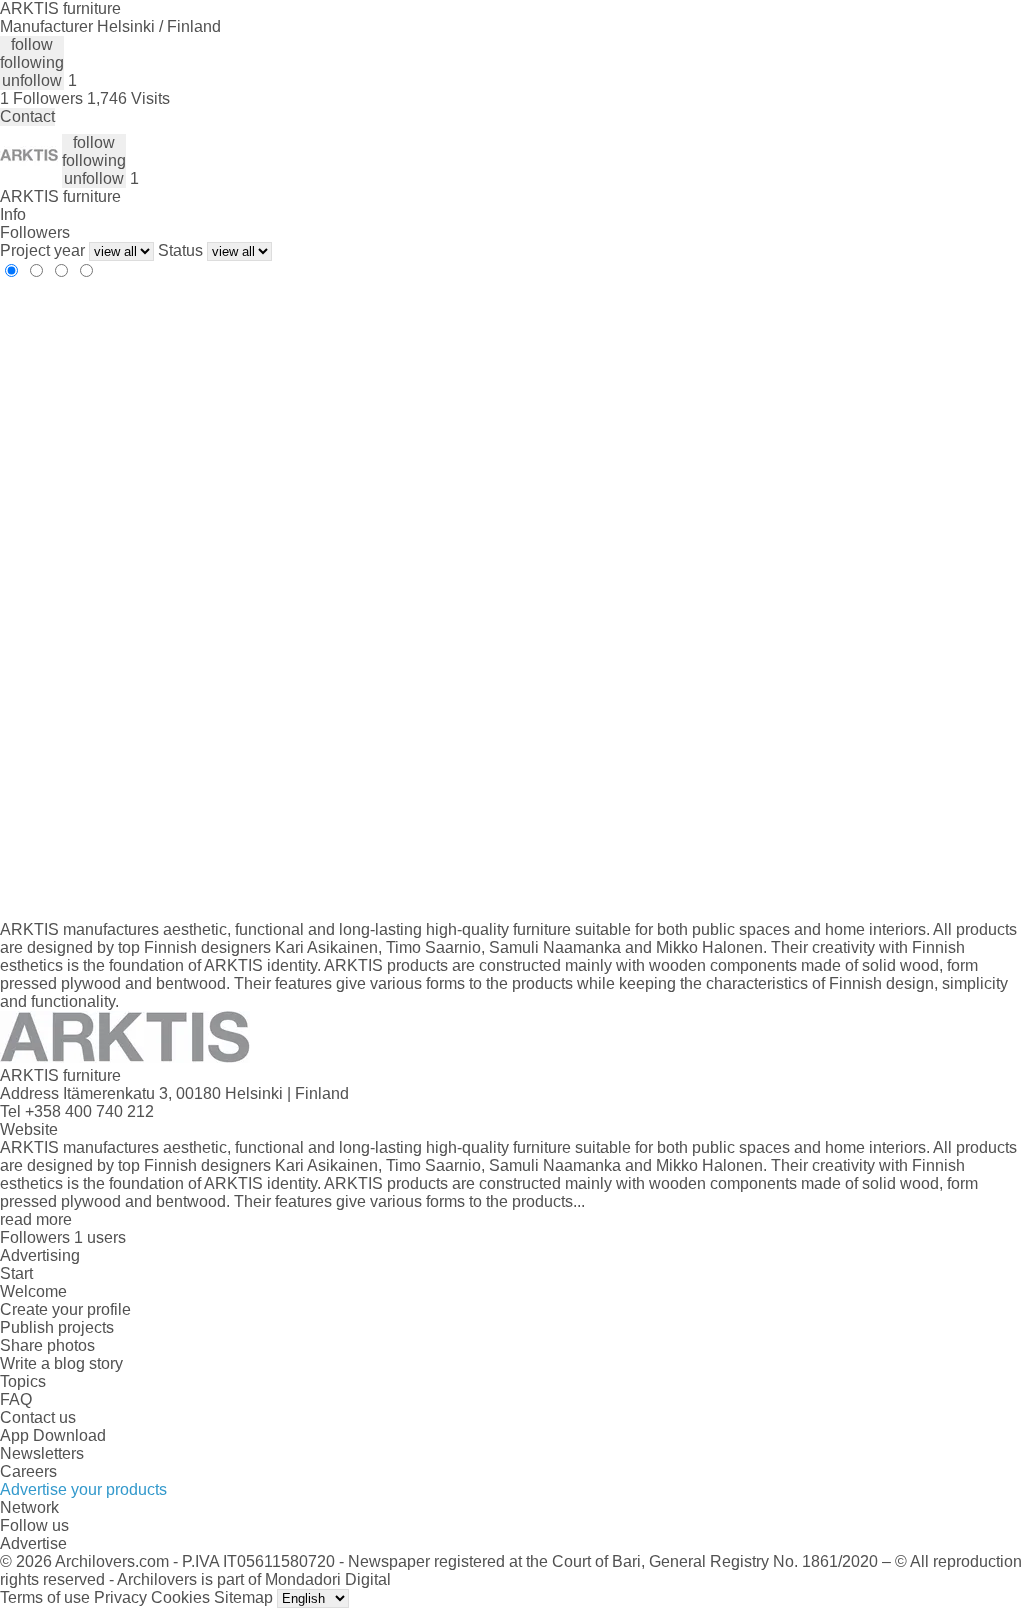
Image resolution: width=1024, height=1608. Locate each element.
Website (29, 1129)
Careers (28, 1471)
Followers (35, 232)
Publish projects (57, 1327)
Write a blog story (61, 1363)
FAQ (16, 1399)
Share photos (47, 1345)
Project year (42, 250)
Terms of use (45, 1597)
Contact (27, 116)
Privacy (120, 1597)
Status (180, 250)
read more (36, 1219)
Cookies (180, 1597)
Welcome (33, 1291)
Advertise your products (83, 1489)
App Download (53, 1435)
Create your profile (65, 1309)
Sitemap (243, 1597)
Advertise (33, 1543)
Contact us (38, 1417)
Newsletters (42, 1453)
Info (13, 214)
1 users (100, 1237)
